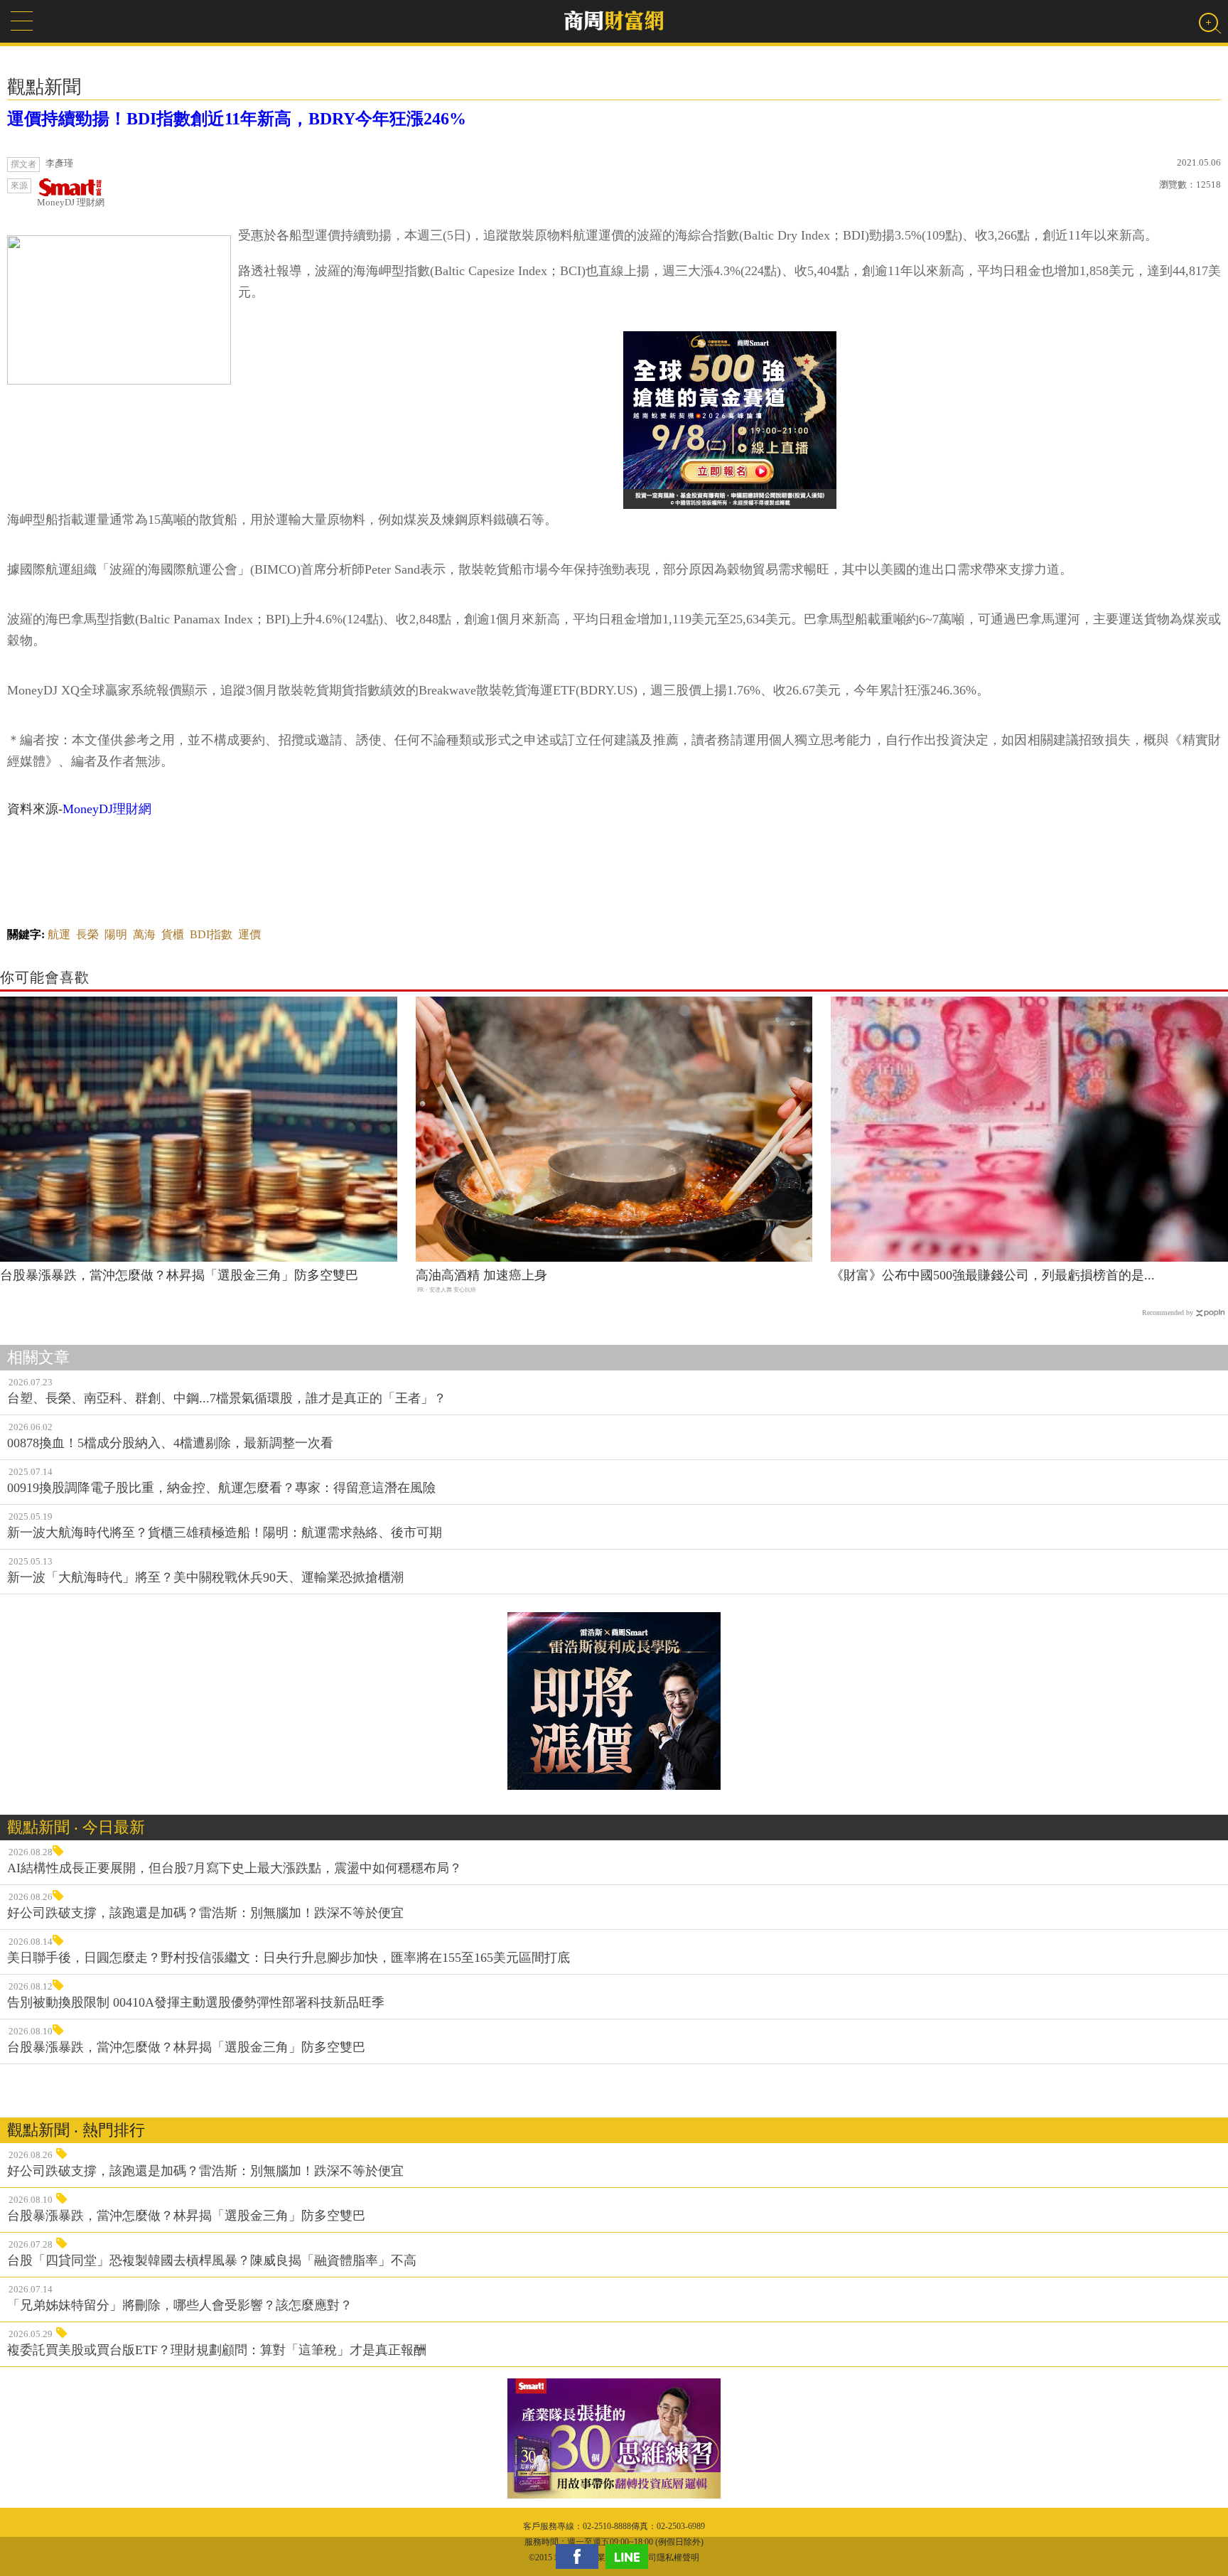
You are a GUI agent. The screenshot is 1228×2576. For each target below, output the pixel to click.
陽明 (116, 934)
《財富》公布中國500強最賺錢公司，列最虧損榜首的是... (993, 1275)
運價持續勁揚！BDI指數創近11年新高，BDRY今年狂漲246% (237, 119)
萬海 (144, 934)
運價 (249, 934)
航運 (59, 934)
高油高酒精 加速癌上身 (481, 1275)
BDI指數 (211, 934)
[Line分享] (630, 2556)
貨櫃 (173, 934)
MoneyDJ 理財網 (71, 202)
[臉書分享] (581, 2556)
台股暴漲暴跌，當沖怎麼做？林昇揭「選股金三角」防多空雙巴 (179, 1275)
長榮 (87, 934)
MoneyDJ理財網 (107, 809)
